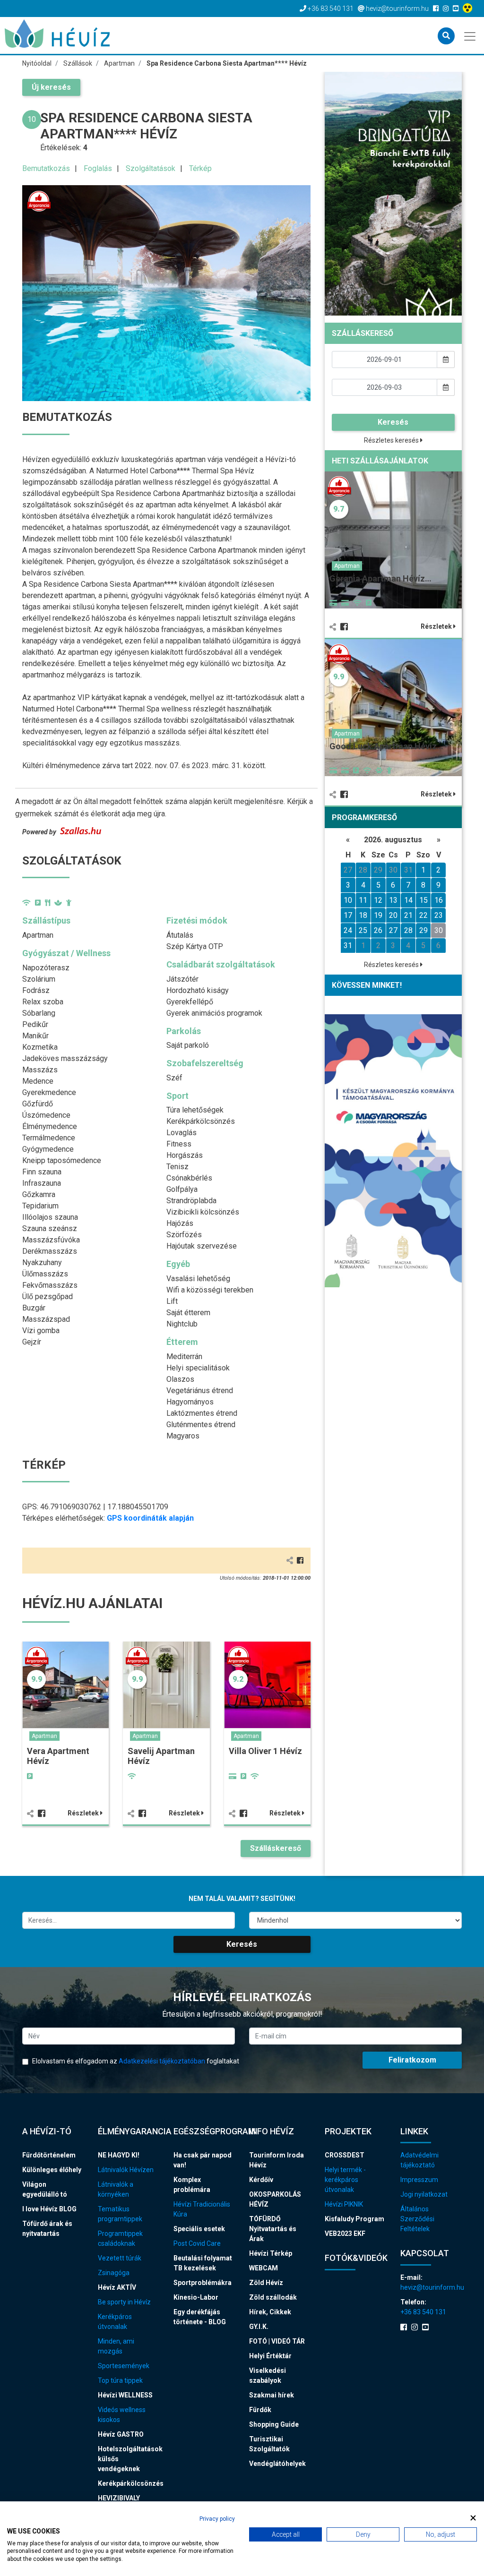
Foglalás (98, 168)
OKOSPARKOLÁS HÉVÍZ (275, 2199)
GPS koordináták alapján (150, 1518)
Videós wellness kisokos (122, 2415)
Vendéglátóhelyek (277, 2464)
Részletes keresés (392, 440)
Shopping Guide (274, 2424)
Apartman (44, 1736)
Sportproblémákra (203, 2283)
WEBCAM (264, 2268)
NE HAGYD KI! (119, 2155)
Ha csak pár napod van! (203, 2160)
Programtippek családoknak (120, 2238)
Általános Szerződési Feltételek (417, 2219)
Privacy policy (217, 2519)
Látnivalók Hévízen (126, 2170)
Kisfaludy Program (354, 2219)
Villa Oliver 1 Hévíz (265, 1751)
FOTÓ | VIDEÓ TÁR (277, 2341)
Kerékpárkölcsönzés (129, 2483)
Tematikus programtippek (120, 2214)
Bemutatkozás (46, 168)
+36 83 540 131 (423, 2312)
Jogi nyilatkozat (424, 2194)
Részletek (84, 1813)
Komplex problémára (192, 2185)
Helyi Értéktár (270, 2356)
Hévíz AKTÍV (117, 2287)
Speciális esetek (199, 2229)
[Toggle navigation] (471, 35)
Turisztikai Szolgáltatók (269, 2444)
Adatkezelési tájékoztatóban (162, 2061)
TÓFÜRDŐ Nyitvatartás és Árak (273, 2229)
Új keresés (51, 87)
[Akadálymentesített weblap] (469, 9)
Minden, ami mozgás (116, 2346)
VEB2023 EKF (345, 2234)
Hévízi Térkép (271, 2253)
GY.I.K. (259, 2327)
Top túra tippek (120, 2380)
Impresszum (419, 2180)
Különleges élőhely (52, 2170)
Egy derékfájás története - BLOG (200, 2317)
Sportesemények (124, 2366)
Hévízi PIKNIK (344, 2204)
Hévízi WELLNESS (125, 2395)
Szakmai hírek (272, 2395)
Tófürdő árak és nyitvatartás (47, 2229)
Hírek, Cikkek (270, 2312)
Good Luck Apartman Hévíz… (386, 746)
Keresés (393, 422)
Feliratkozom (412, 2060)
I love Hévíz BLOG (49, 2209)
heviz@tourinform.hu (431, 2287)
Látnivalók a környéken (116, 2189)
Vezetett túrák (120, 2258)
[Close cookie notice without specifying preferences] (473, 2518)
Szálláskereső (276, 1848)
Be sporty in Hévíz (124, 2302)
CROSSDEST (345, 2155)
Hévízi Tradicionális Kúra (202, 2209)
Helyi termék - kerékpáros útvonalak (345, 2180)
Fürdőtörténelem (49, 2155)
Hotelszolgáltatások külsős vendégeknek (129, 2459)
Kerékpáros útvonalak (115, 2322)
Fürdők (260, 2410)
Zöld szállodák (273, 2297)
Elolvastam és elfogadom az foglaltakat (135, 2061)
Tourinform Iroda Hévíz (277, 2160)
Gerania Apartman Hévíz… (380, 578)
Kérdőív (261, 2180)
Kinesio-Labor (196, 2297)
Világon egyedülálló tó (45, 2189)
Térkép (200, 168)
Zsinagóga (114, 2273)
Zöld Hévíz (266, 2283)
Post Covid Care (197, 2243)
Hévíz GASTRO (121, 2434)
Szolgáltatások (151, 168)
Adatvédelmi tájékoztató (419, 2160)
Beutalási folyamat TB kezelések (203, 2263)
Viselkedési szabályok (268, 2375)
